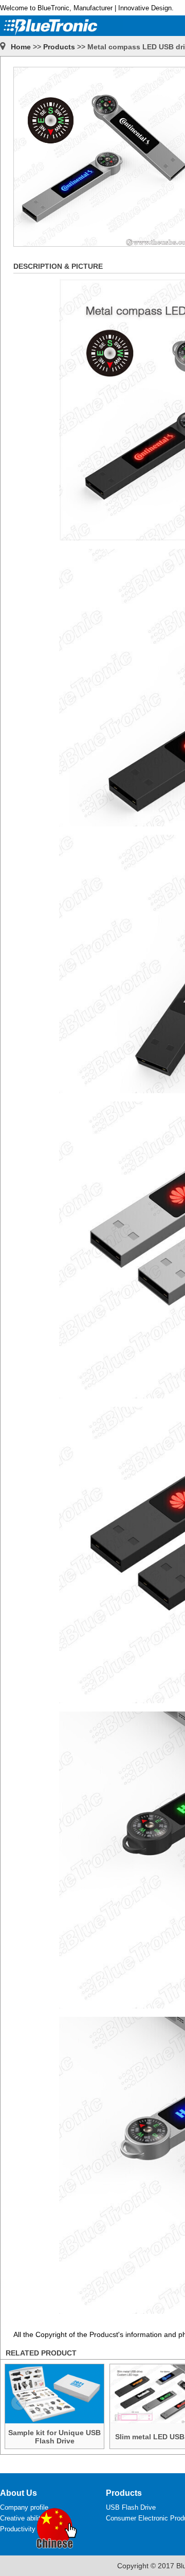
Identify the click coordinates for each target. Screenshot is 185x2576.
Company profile (24, 2507)
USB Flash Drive (131, 2507)
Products (59, 47)
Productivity (18, 2529)
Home (21, 47)
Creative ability (22, 2518)
